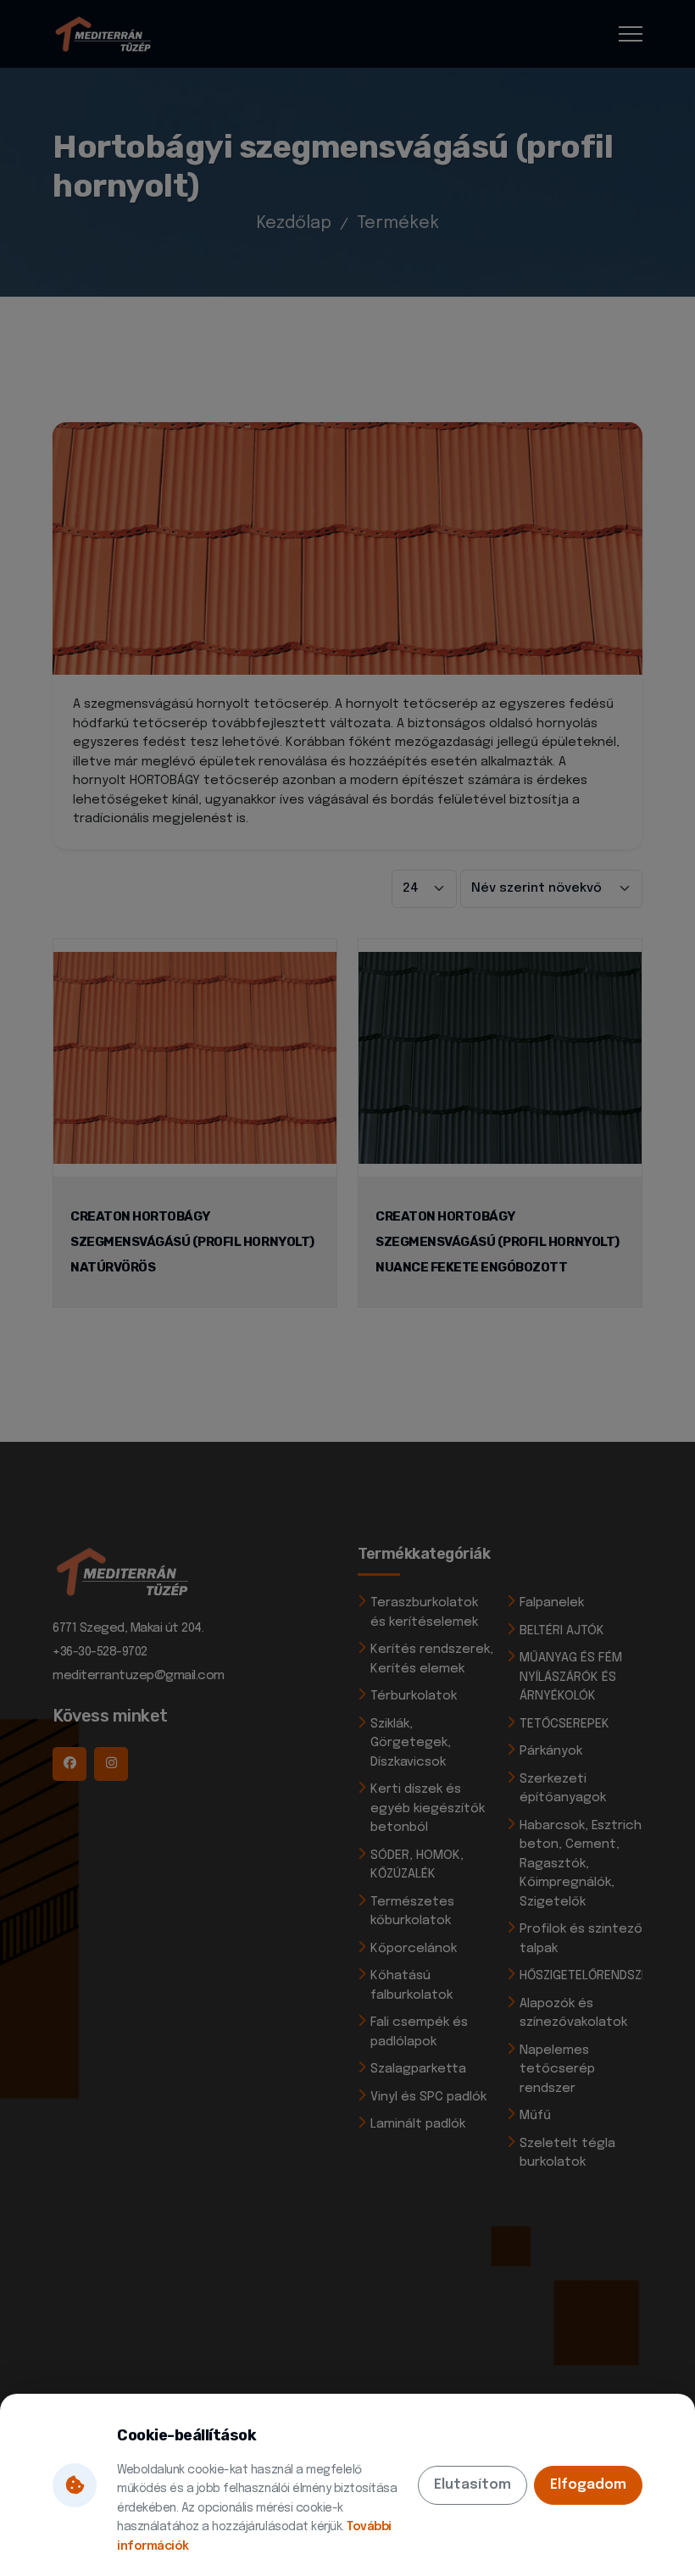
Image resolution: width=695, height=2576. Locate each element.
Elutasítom (473, 2485)
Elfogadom (588, 2485)
